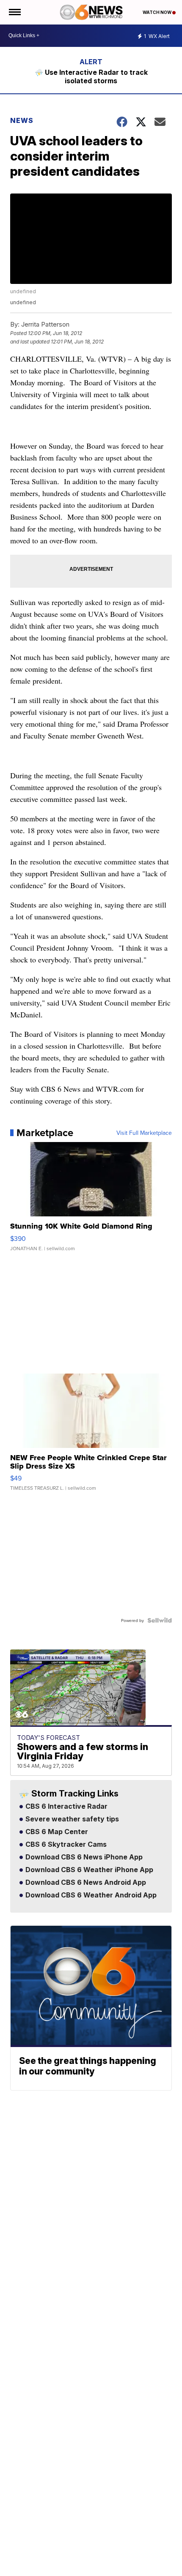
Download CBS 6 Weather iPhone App (88, 1870)
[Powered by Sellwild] (160, 1620)
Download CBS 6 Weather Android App (90, 1895)
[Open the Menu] (14, 12)
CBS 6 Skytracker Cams (65, 1845)
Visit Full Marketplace (144, 1133)
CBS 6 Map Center (56, 1832)
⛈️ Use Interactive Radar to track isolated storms (91, 76)
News (22, 120)
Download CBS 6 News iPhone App (83, 1857)
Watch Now (157, 12)
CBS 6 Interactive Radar (66, 1807)
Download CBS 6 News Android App (85, 1883)
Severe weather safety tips (71, 1819)
